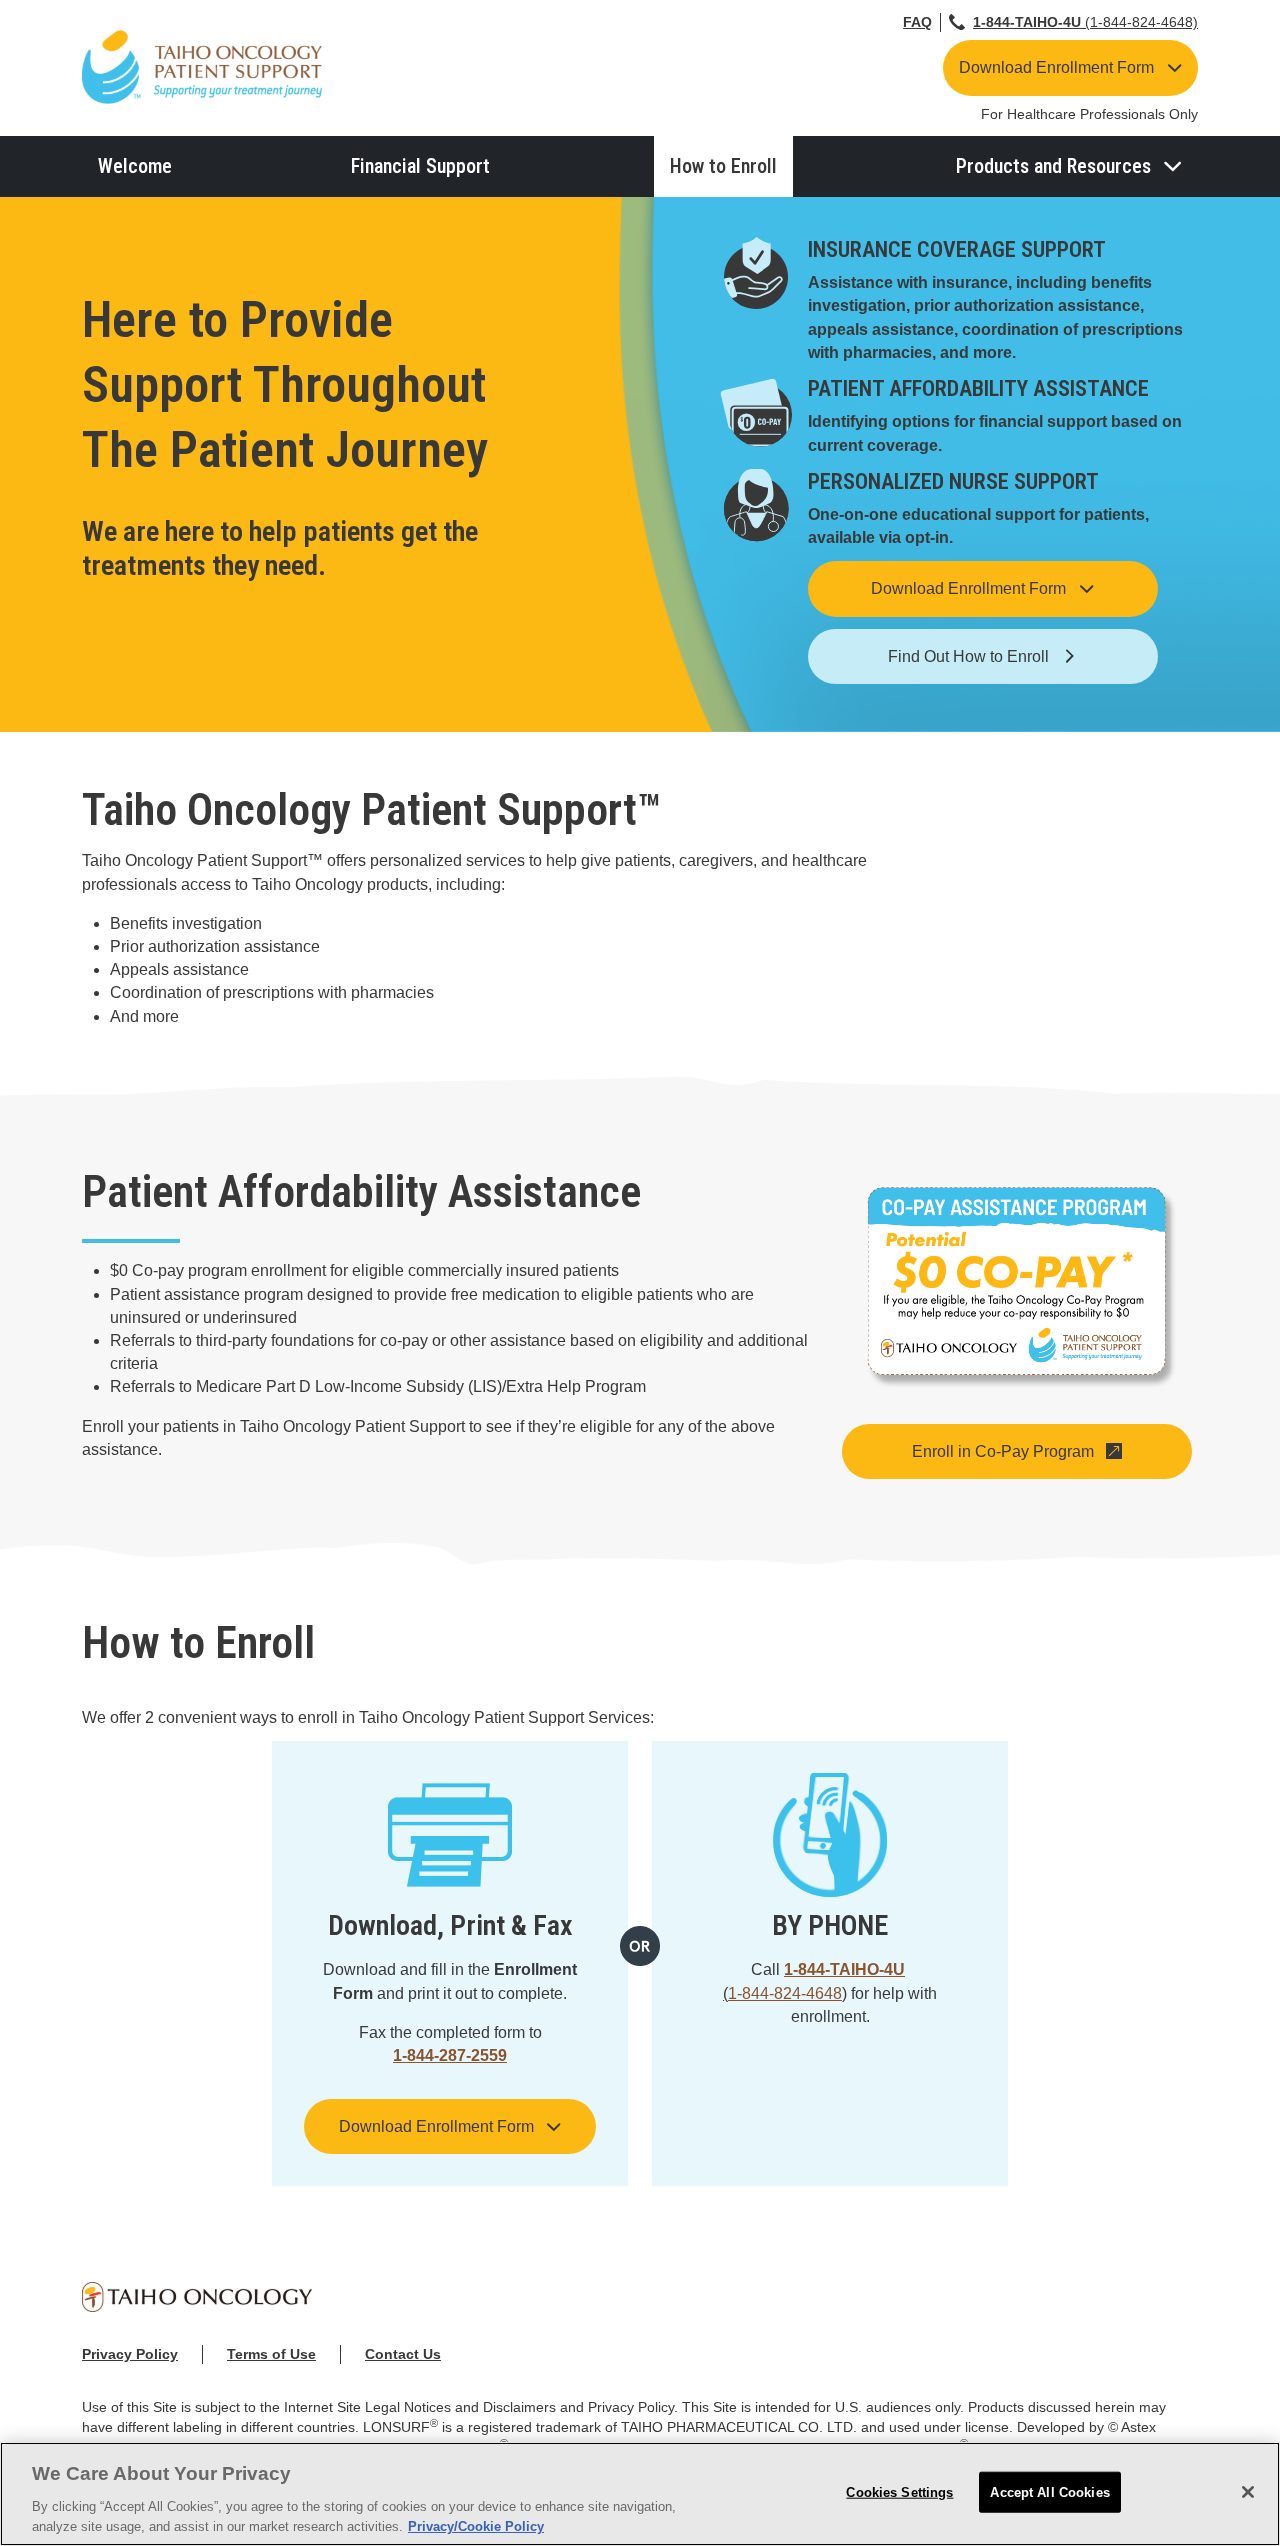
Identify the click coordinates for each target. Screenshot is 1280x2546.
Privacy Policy (130, 2354)
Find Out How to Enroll (968, 656)
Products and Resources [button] (1053, 166)
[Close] (1248, 2492)
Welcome (135, 166)
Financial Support (420, 166)
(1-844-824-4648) (1085, 22)
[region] (640, 2494)
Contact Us (403, 2354)
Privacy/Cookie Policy (476, 2525)
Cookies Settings (899, 2492)
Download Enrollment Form (1056, 67)
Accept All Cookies (1049, 2492)
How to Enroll (723, 166)
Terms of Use (271, 2354)
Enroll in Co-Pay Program (1003, 1451)
